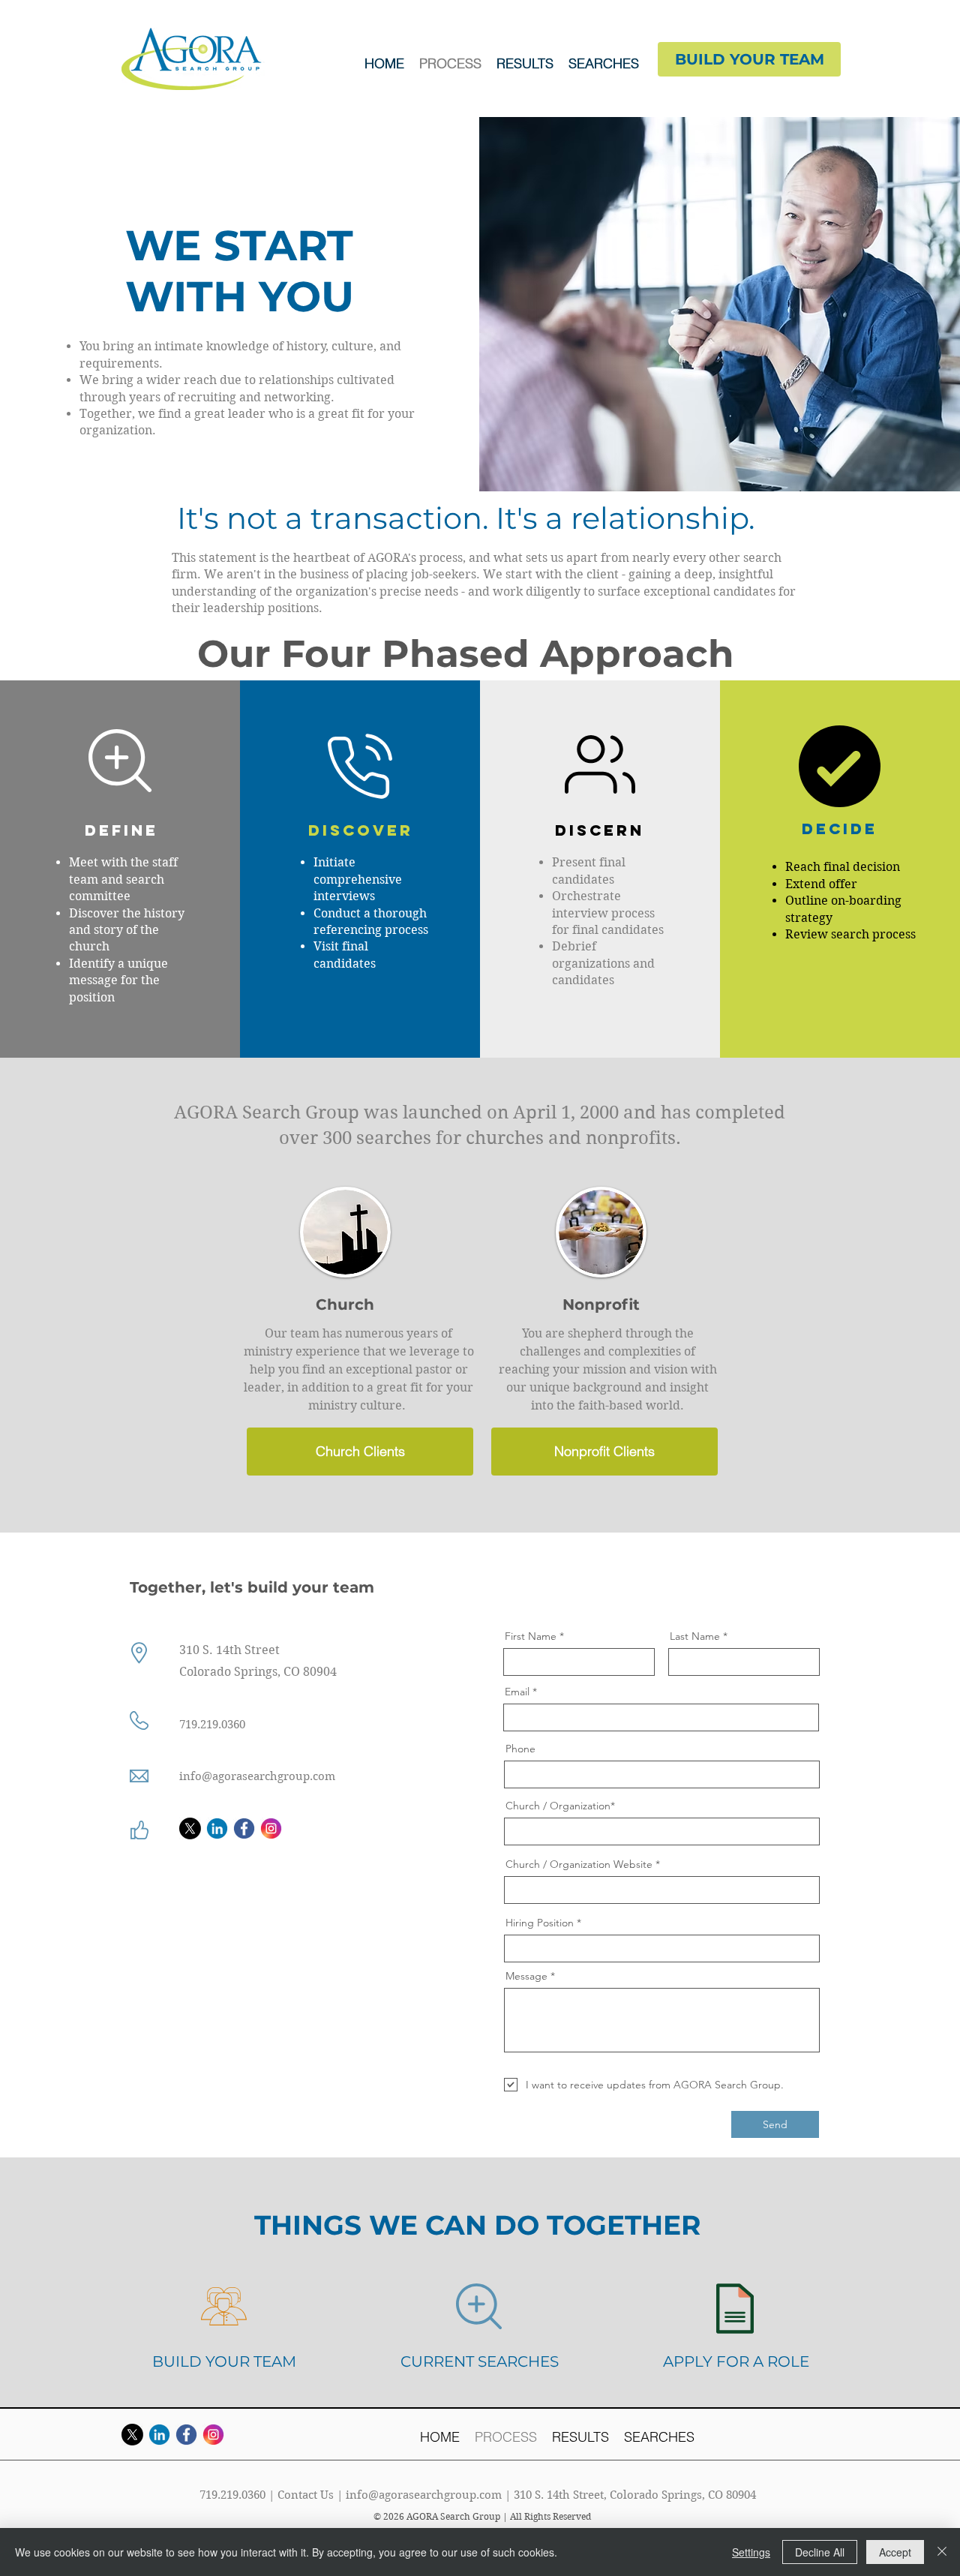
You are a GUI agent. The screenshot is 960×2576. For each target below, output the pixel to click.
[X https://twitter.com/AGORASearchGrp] (190, 1828)
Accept (895, 2552)
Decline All (820, 2552)
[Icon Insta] (271, 1828)
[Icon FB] (244, 1828)
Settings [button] (751, 2552)
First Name (531, 1636)
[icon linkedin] (217, 1828)
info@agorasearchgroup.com (424, 2495)
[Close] (942, 2552)
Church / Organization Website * (583, 1864)
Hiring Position (541, 1923)
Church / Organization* (560, 1806)
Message (526, 1976)
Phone (520, 1749)
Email (517, 1692)
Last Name (695, 1636)
